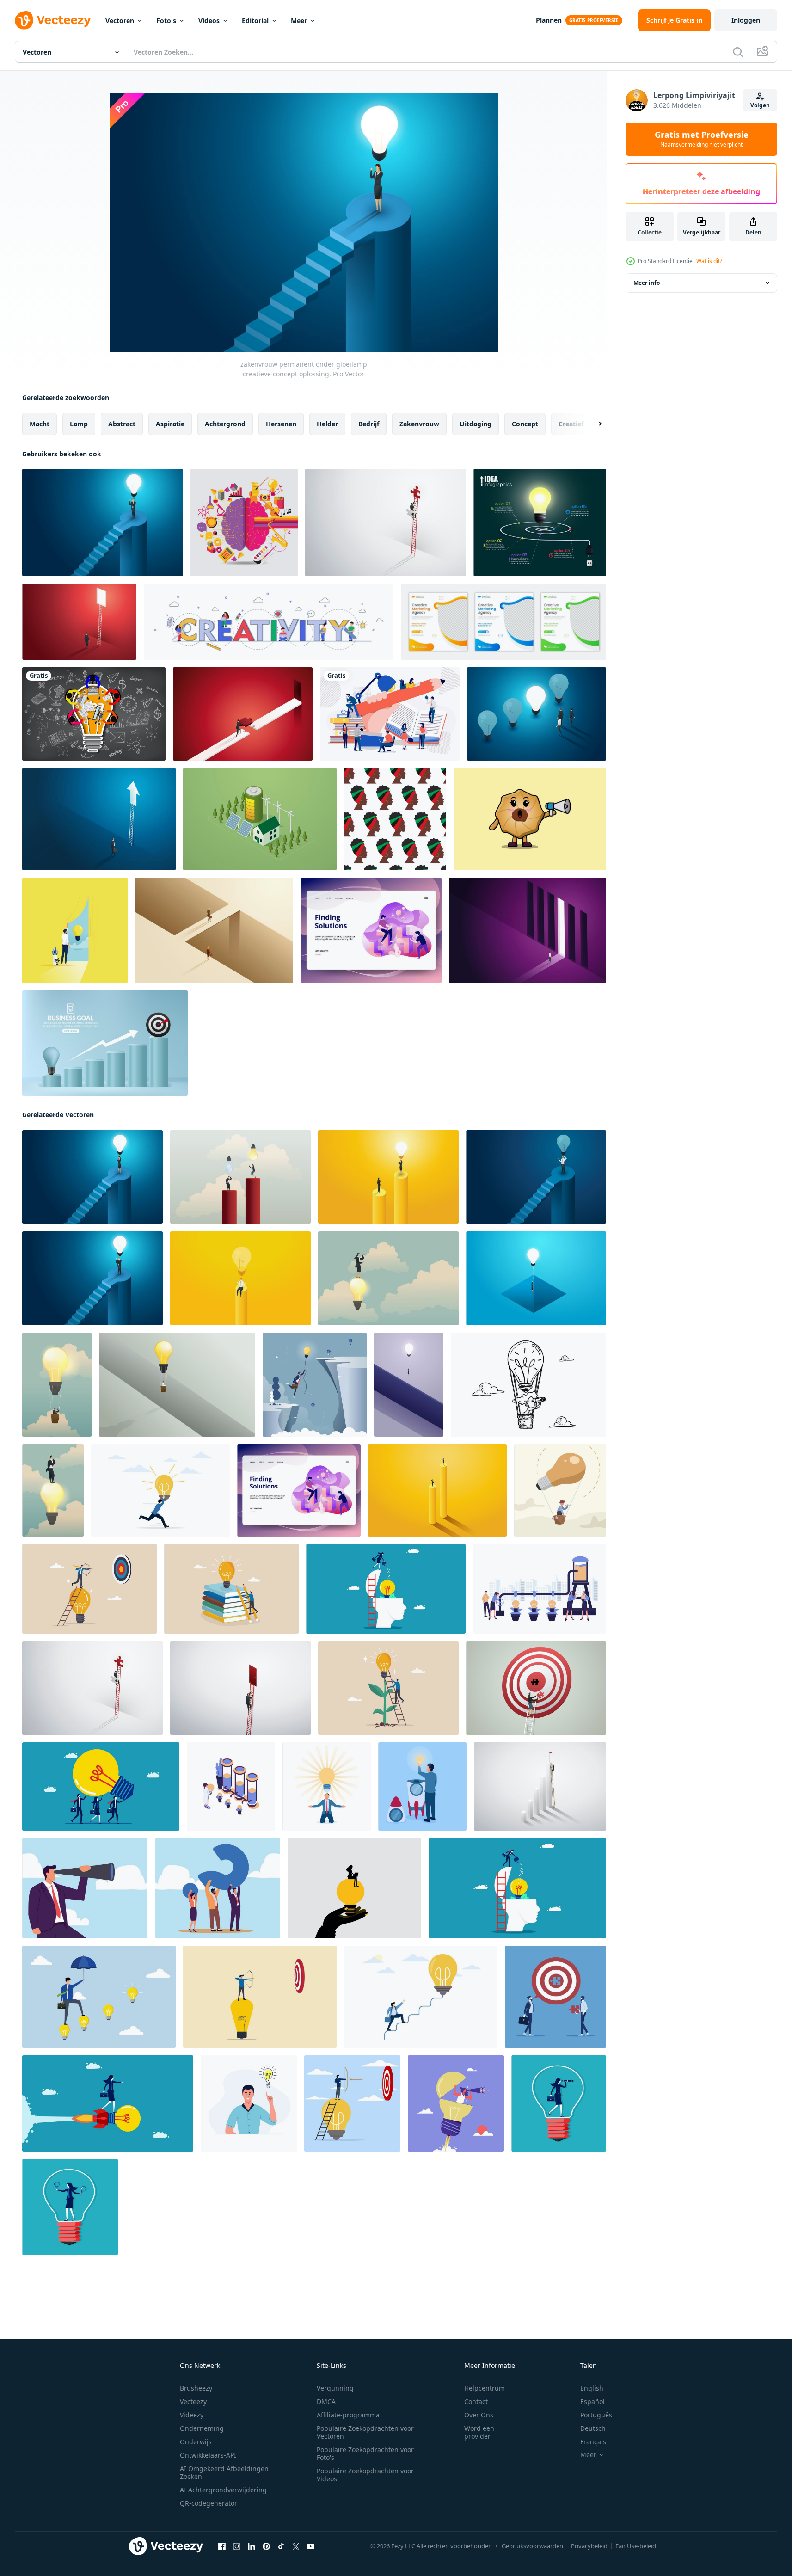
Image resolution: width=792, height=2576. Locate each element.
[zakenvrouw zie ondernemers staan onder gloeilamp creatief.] (388, 1177)
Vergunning (335, 2388)
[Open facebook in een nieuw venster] (222, 2546)
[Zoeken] (738, 52)
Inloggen (746, 20)
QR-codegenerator (209, 2503)
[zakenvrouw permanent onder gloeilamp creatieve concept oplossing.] (92, 1177)
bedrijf (369, 424)
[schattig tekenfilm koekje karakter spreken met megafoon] (530, 819)
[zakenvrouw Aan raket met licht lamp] (108, 2103)
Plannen (549, 20)
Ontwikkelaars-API (208, 2455)
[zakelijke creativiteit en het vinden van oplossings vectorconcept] (75, 930)
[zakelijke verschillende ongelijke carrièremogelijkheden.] (437, 1490)
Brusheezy (196, 2388)
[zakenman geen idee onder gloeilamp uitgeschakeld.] (240, 1177)
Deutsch (593, 2428)
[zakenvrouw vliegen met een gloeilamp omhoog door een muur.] (409, 1385)
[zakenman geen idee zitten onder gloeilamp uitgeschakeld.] (240, 1278)
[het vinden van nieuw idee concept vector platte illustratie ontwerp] (540, 1589)
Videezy (192, 2415)
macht (40, 424)
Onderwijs (196, 2442)
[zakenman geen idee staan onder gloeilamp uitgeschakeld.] (536, 1177)
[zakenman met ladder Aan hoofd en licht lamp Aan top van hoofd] (386, 1589)
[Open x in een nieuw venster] (296, 2546)
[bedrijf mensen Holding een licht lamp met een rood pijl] (101, 1786)
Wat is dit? (709, 261)
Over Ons (479, 2415)
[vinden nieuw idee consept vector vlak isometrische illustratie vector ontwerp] (231, 1786)
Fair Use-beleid (636, 2546)
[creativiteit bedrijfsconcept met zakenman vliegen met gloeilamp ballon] (315, 1385)
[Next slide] (592, 424)
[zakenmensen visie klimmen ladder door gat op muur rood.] (79, 622)
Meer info (647, 283)
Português (596, 2415)
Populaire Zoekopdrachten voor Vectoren (365, 2432)
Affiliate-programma (348, 2415)
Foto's (166, 21)
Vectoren (120, 21)
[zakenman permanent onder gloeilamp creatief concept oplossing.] (103, 523)
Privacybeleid (589, 2546)
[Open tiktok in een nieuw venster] (281, 2546)
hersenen (281, 424)
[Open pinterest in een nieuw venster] (266, 2546)
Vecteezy (193, 2401)
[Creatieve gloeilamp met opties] (540, 523)
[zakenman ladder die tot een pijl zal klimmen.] (99, 819)
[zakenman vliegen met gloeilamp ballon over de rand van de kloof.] (177, 1385)
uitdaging (476, 424)
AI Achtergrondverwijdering (223, 2490)
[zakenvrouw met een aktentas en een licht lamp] (559, 2103)
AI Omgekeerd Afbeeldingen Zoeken (224, 2472)
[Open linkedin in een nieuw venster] (252, 2546)
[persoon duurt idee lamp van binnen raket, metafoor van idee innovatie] (422, 1786)
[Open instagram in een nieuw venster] (237, 2546)
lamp (79, 424)
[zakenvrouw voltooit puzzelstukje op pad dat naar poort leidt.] (243, 714)
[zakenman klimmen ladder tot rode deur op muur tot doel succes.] (240, 1688)
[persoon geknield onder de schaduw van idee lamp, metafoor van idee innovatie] (327, 1786)
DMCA (326, 2401)
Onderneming (202, 2428)
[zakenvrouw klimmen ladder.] (540, 1786)
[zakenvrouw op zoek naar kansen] (388, 1278)
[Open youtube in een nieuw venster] (311, 2546)
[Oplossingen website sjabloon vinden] (371, 930)
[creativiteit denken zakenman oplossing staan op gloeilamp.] (53, 1490)
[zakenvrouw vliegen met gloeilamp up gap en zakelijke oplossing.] (536, 1278)
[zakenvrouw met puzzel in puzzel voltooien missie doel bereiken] (536, 1688)
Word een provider (479, 2432)
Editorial (255, 21)
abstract (122, 424)
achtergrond (225, 424)
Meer (299, 21)
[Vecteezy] (53, 20)
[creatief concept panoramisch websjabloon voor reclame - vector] (269, 622)
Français (593, 2442)
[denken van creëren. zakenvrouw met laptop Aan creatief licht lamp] (354, 1888)
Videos (209, 21)
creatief (571, 424)
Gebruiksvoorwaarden (532, 2546)
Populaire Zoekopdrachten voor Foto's (365, 2453)
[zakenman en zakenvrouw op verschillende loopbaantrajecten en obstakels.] (214, 930)
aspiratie (170, 424)
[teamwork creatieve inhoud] (390, 714)
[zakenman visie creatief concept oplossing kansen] (386, 523)
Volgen (760, 105)
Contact (476, 2401)
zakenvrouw (419, 424)
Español (592, 2401)
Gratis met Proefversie (702, 139)
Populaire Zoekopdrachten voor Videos (365, 2475)
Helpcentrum (485, 2388)
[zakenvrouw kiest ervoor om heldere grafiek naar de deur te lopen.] (528, 930)
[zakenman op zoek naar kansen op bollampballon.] (57, 1385)
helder (327, 424)
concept (525, 424)
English (592, 2388)
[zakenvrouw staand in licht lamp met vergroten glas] (70, 2207)
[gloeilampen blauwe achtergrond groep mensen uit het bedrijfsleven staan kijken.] (537, 714)
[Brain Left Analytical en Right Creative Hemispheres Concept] (244, 523)
